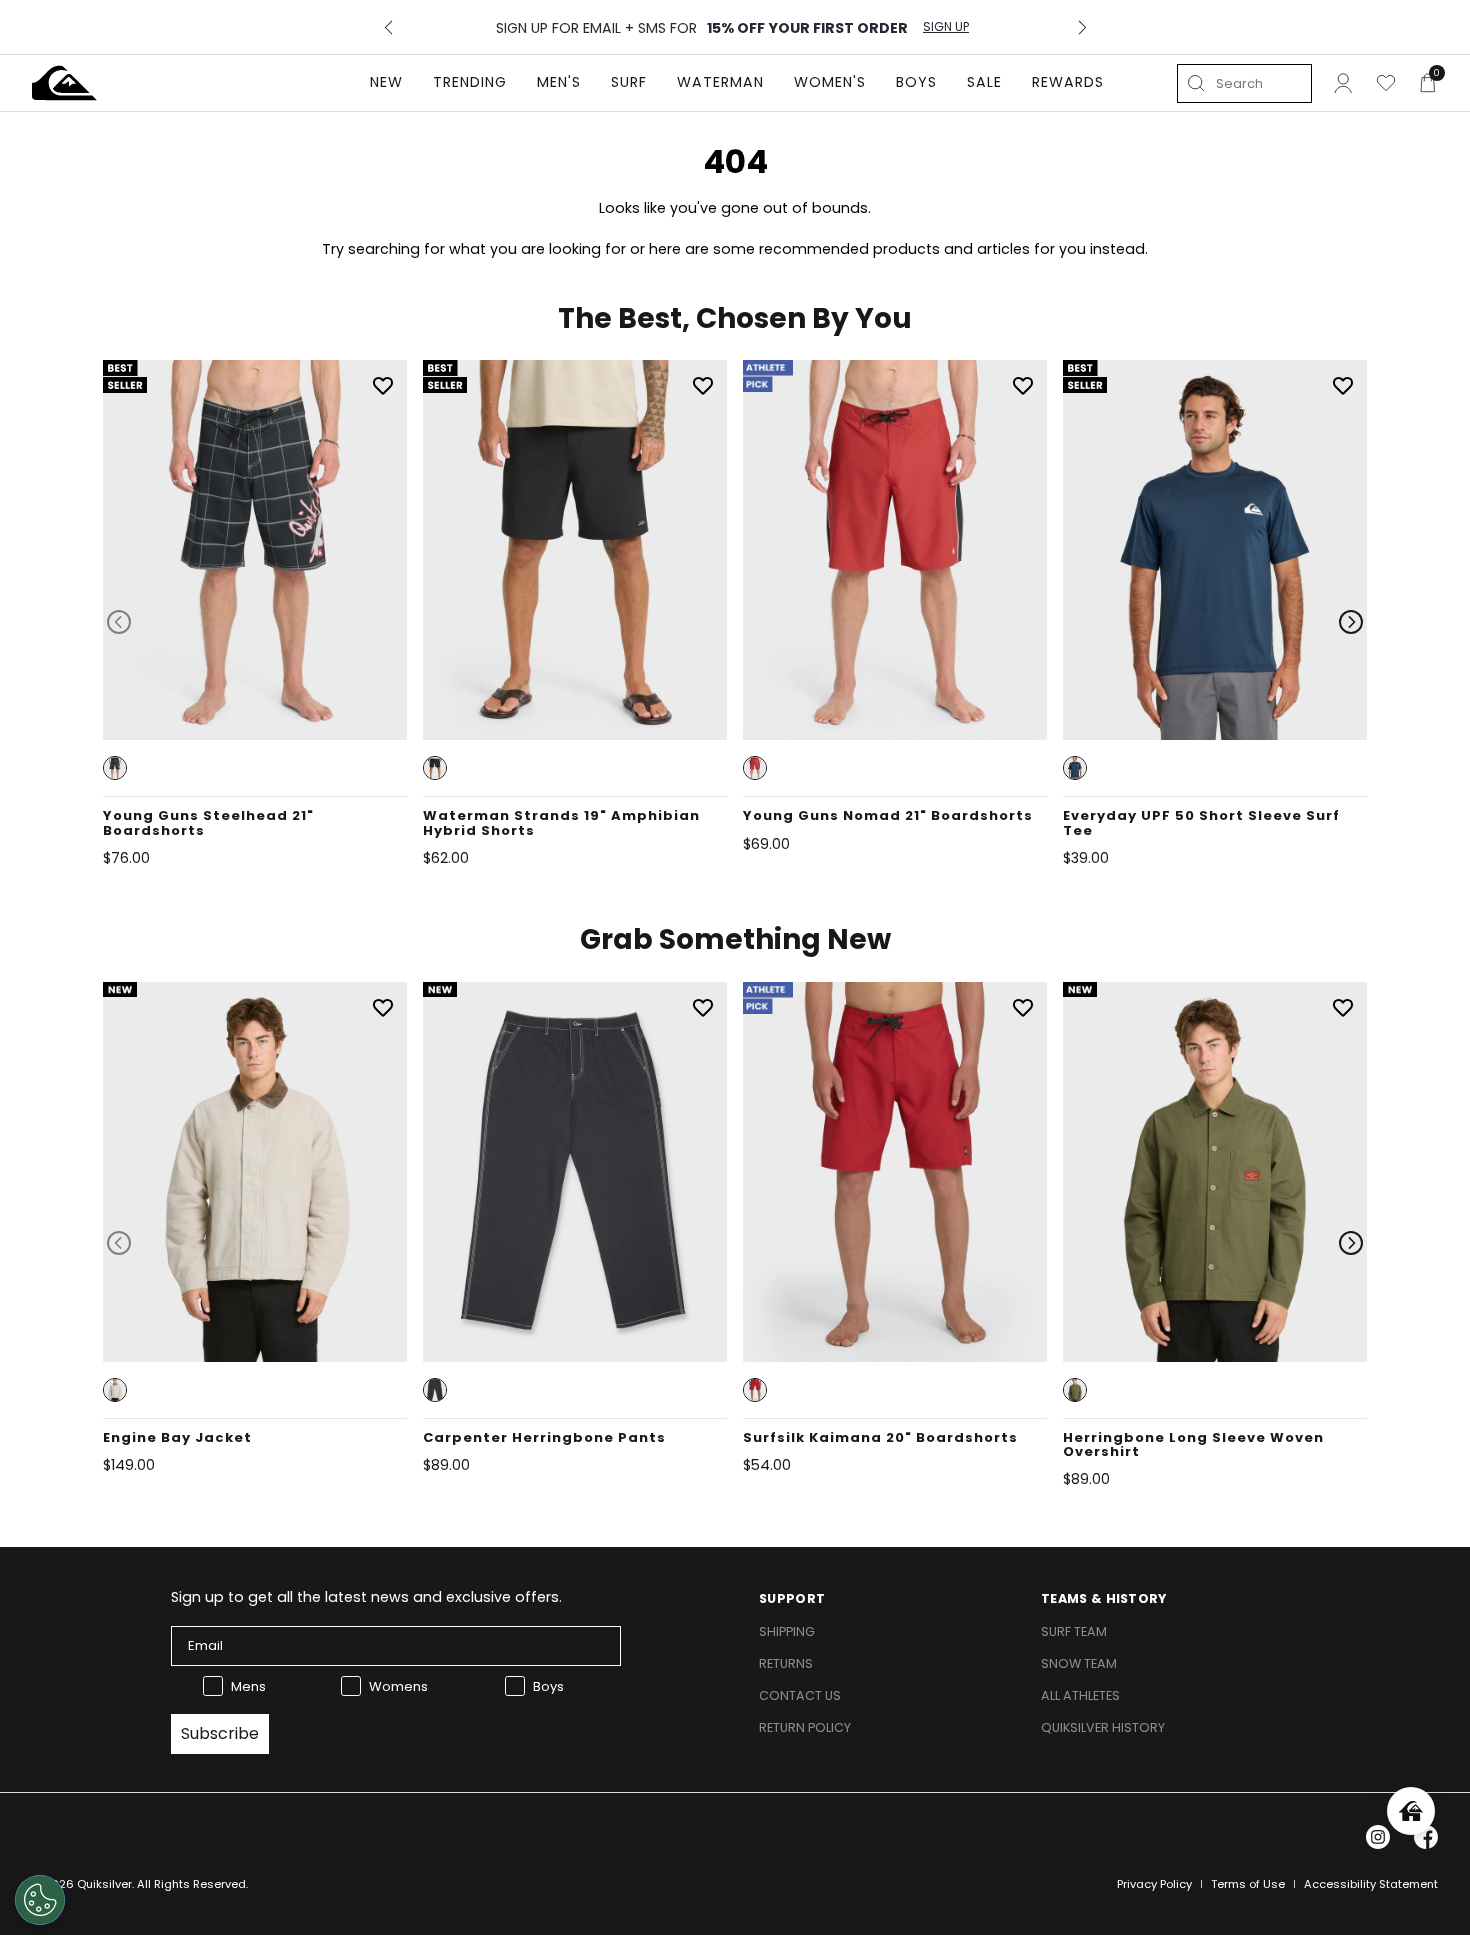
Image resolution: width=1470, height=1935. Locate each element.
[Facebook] (1426, 1837)
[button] (115, 768)
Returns (786, 1663)
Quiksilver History (1103, 1727)
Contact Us (800, 1695)
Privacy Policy (1154, 1884)
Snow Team (1079, 1663)
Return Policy (805, 1727)
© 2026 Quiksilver (82, 1884)
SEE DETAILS (954, 27)
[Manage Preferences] (40, 1900)
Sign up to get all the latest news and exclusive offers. (366, 1597)
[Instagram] (1378, 1837)
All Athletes (1080, 1695)
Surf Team (1074, 1631)
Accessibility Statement (1371, 1884)
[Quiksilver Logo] (64, 83)
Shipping (787, 1631)
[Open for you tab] (1411, 1811)
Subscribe (220, 1733)
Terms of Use (1248, 1884)
